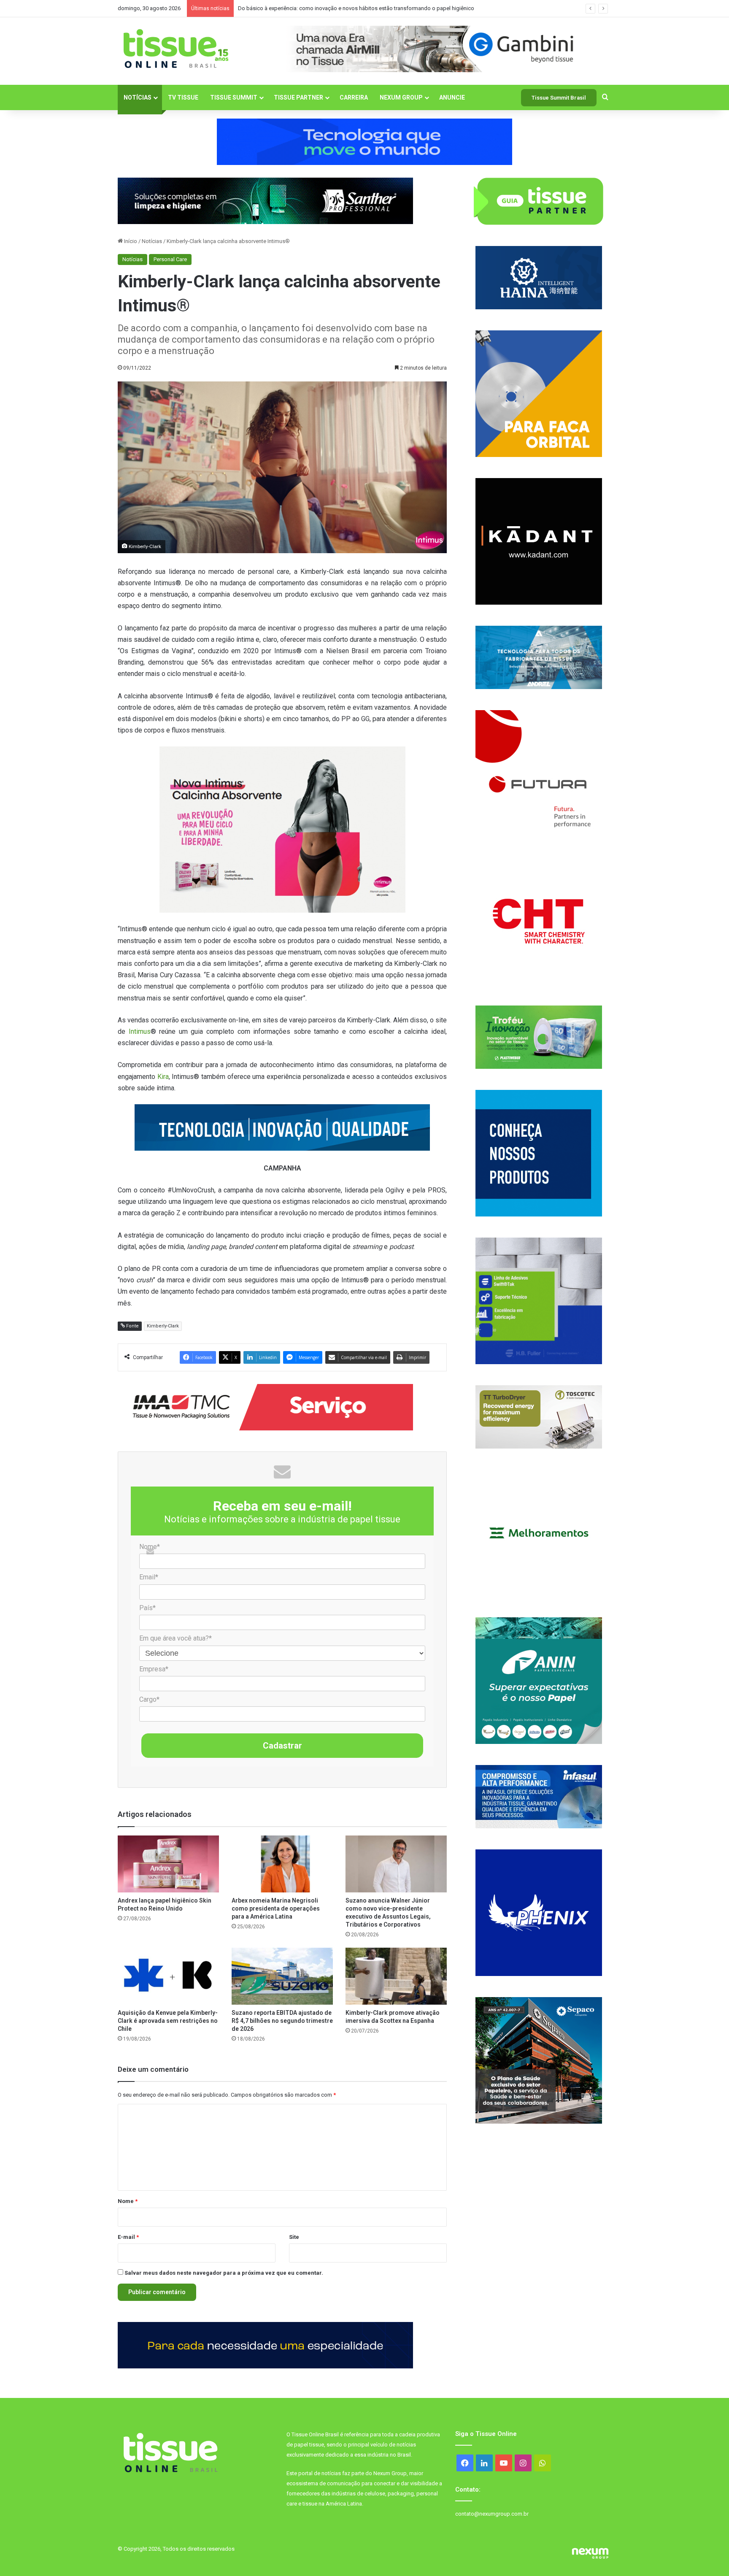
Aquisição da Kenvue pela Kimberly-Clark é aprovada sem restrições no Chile (168, 2021)
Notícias (138, 97)
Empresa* (154, 1669)
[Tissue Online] (176, 49)
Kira (163, 1077)
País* (147, 1608)
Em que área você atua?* (175, 1638)
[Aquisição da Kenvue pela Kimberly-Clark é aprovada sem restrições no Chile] (168, 1976)
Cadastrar (282, 1746)
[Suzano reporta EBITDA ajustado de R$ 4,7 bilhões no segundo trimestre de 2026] (282, 1976)
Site (294, 2237)
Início (130, 241)
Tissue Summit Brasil (559, 98)
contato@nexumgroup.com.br (492, 2514)
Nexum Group (401, 97)
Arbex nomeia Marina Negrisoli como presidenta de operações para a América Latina (276, 1908)
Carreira (354, 97)
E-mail (128, 2237)
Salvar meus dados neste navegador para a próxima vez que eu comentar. (224, 2273)
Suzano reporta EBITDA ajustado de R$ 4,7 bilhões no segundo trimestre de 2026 (282, 2021)
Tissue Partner (298, 97)
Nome (128, 2201)
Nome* (150, 1547)
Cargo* (149, 1699)
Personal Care (170, 259)
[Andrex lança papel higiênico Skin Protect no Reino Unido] (168, 1864)
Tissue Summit (234, 97)
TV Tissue (183, 97)
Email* (149, 1577)
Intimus (140, 1031)
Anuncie (452, 97)
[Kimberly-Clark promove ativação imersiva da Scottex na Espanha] (396, 1976)
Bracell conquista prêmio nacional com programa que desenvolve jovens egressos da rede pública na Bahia (369, 8)
